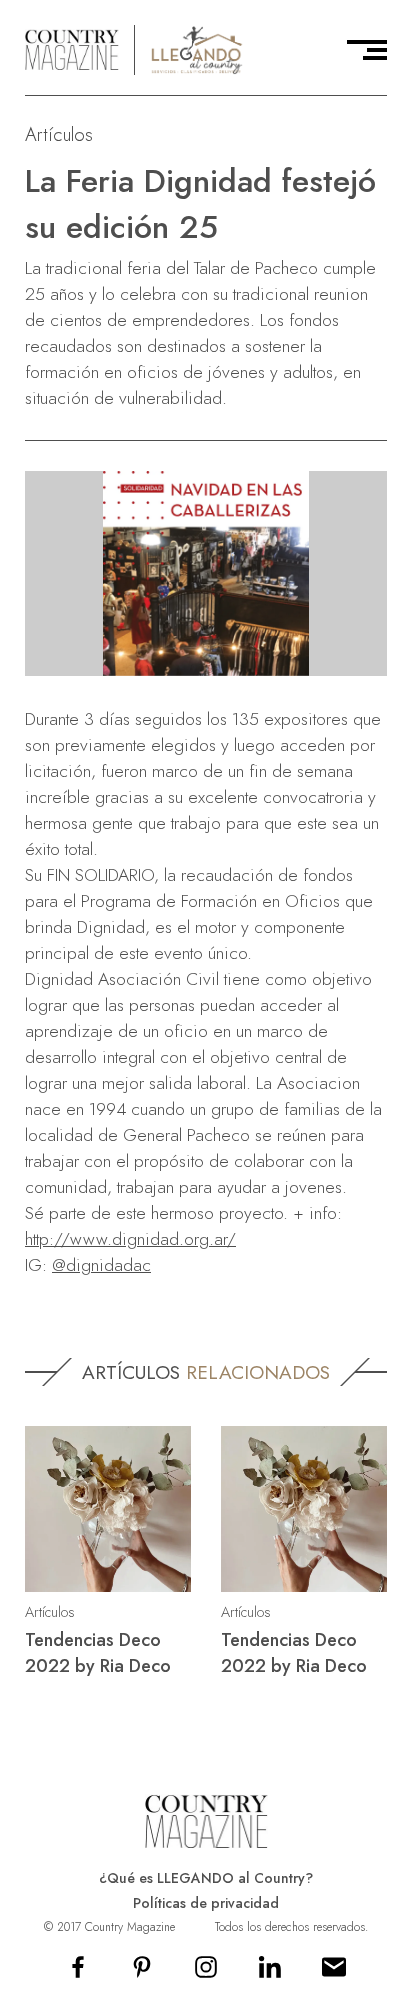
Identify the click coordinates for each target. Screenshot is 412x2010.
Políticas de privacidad (206, 1903)
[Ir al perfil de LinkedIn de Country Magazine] (270, 1973)
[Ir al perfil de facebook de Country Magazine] (78, 1973)
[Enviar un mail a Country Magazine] (334, 1973)
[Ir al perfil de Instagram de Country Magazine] (206, 1973)
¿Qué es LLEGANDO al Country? (206, 1878)
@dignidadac (101, 1265)
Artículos (59, 134)
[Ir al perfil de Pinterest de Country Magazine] (142, 1973)
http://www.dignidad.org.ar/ (130, 1239)
